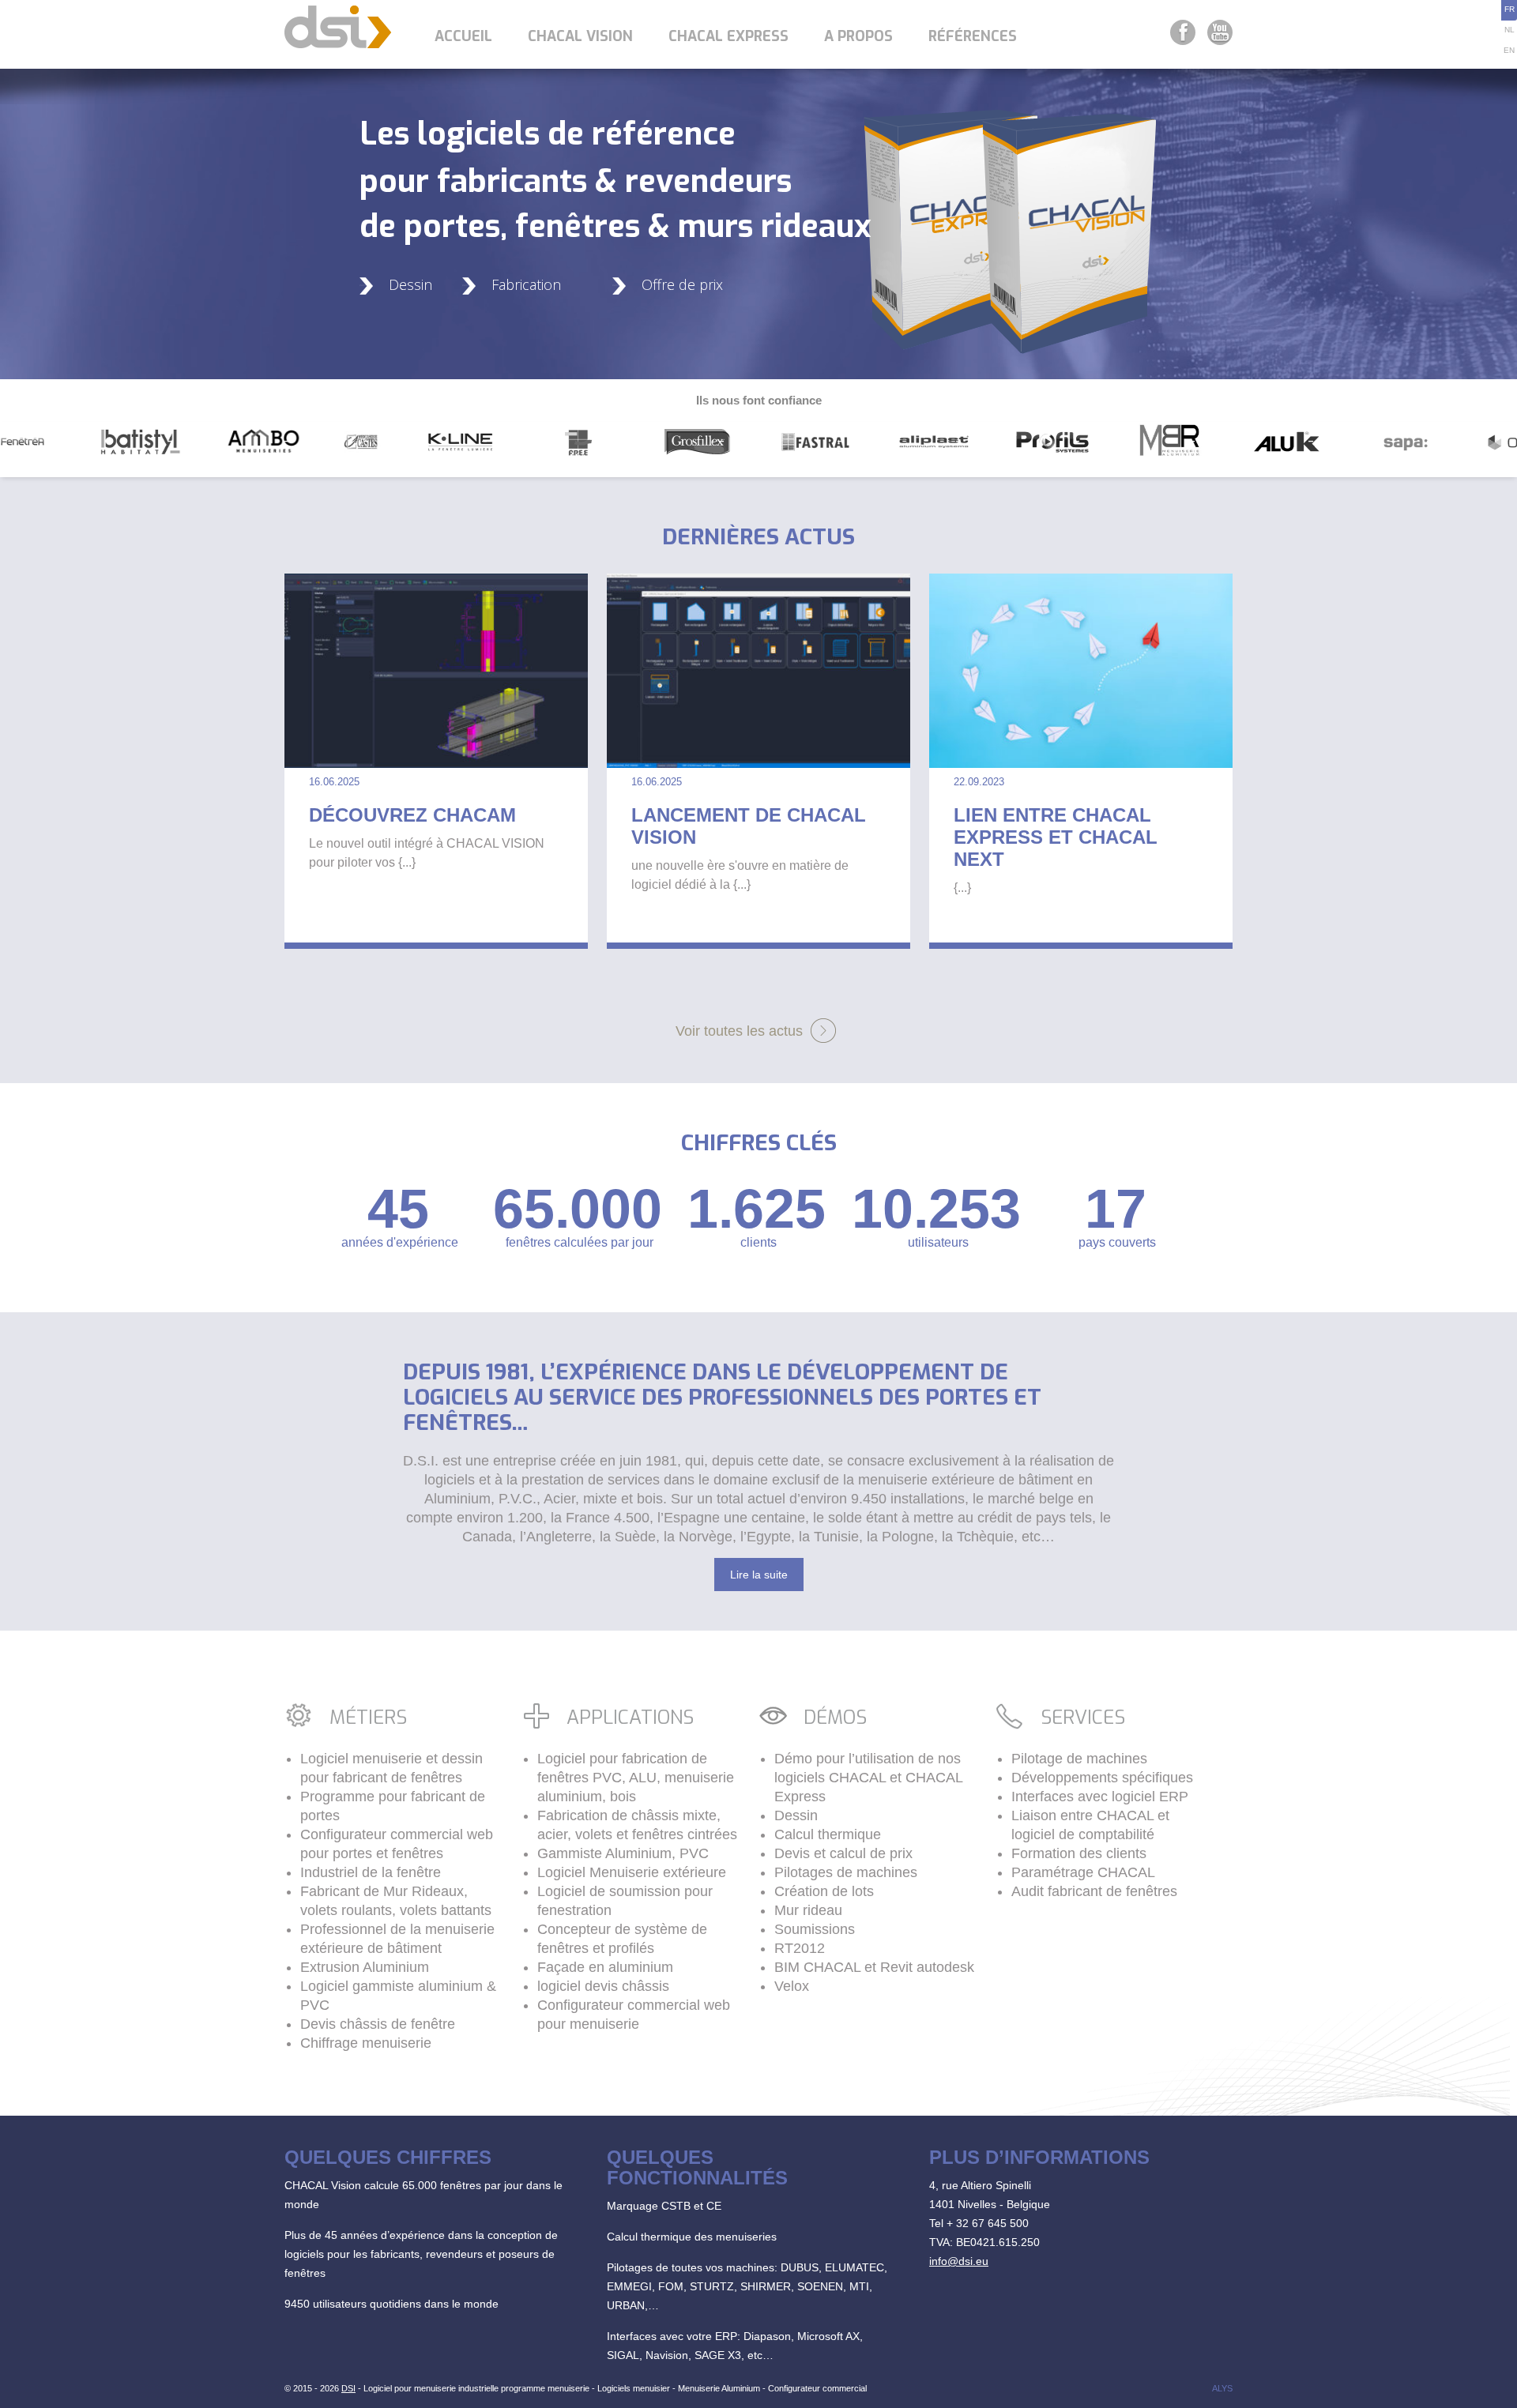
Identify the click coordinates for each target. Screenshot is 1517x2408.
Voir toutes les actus (739, 1031)
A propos (858, 36)
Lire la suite (759, 1575)
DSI (348, 2388)
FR (1509, 9)
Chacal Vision (580, 36)
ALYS (1222, 2388)
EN (1509, 50)
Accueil (463, 36)
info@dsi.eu (959, 2261)
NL (1509, 30)
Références (973, 36)
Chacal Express (728, 36)
